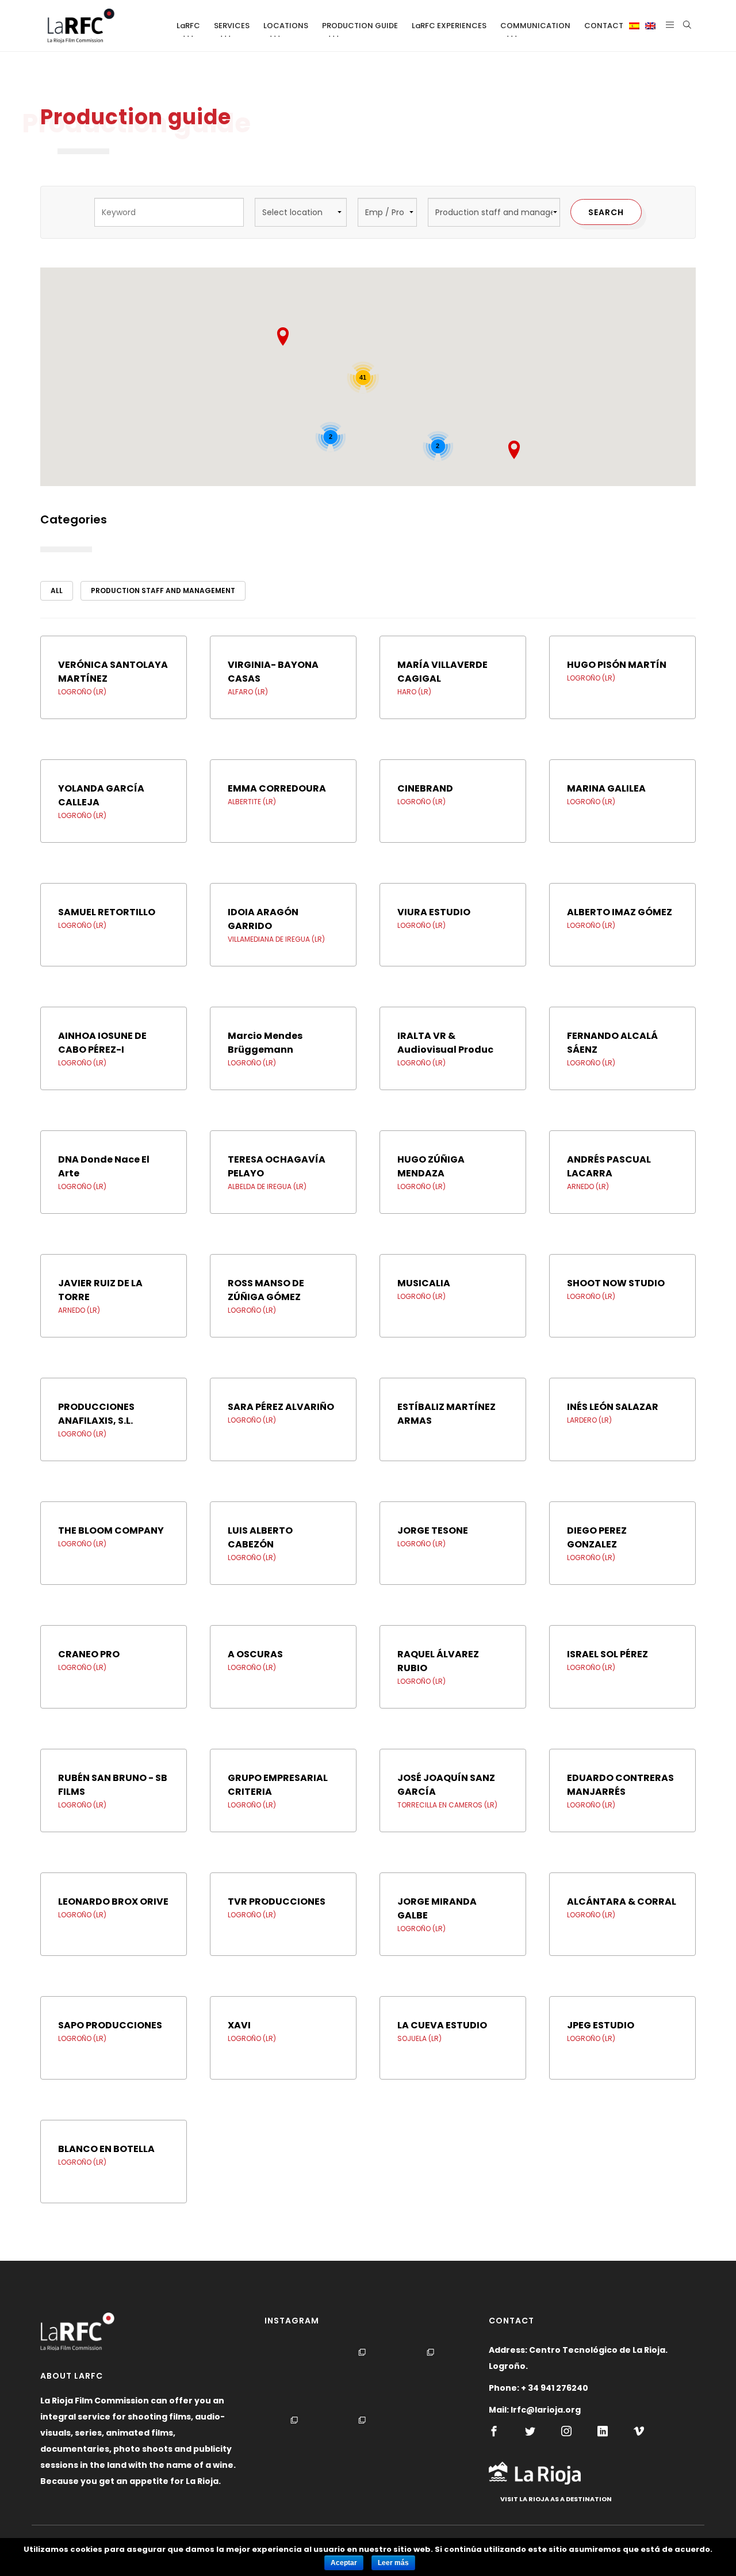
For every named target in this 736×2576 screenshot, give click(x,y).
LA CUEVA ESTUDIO (442, 2025)
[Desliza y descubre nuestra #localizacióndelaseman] (365, 2446)
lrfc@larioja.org (546, 2410)
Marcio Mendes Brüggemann (265, 1043)
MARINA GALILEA (606, 788)
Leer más (393, 2563)
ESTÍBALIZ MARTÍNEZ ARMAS (446, 1414)
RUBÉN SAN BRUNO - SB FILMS (113, 1785)
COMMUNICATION (535, 26)
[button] (514, 450)
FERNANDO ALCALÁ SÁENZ (612, 1043)
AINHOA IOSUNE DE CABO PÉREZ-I (102, 1043)
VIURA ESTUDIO (434, 912)
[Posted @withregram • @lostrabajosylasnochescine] (433, 2378)
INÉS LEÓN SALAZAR (613, 1407)
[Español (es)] (634, 26)
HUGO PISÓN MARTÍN (617, 665)
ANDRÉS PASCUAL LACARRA (609, 1166)
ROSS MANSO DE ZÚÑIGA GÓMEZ (266, 1290)
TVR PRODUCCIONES (277, 1902)
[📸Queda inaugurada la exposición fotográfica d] (297, 2378)
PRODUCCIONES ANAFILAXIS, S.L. (96, 1414)
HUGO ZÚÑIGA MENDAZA (431, 1166)
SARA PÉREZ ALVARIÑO (281, 1407)
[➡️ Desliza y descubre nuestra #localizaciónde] (365, 2378)
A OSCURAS (255, 1654)
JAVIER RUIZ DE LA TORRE (100, 1290)
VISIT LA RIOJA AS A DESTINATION (556, 2499)
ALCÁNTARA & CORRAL (622, 1902)
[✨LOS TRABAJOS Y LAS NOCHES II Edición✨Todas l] (433, 2446)
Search (606, 212)
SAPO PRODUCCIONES (110, 2025)
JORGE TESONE (433, 1530)
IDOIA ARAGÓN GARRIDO (263, 919)
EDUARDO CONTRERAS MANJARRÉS (620, 1785)
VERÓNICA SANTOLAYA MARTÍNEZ (113, 672)
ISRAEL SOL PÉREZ (607, 1654)
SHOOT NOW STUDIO (616, 1283)
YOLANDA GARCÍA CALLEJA (101, 795)
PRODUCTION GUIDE (360, 26)
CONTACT (604, 26)
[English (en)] (650, 26)
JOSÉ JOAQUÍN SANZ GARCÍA (446, 1785)
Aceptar (344, 2563)
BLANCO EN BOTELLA (106, 2149)
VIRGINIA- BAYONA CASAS (273, 672)
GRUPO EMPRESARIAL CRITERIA (278, 1785)
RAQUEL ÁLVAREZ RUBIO (438, 1661)
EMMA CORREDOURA (277, 788)
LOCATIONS (286, 26)
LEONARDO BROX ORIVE (113, 1902)
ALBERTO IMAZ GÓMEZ (620, 912)
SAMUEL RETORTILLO (107, 912)
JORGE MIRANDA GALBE (437, 1908)
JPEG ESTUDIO (601, 2025)
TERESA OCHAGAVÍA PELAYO (277, 1166)
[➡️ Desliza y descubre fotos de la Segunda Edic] (297, 2446)
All (57, 591)
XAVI (239, 2025)
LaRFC (188, 26)
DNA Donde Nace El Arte (104, 1166)
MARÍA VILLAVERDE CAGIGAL (442, 672)
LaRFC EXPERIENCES (449, 26)
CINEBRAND (425, 788)
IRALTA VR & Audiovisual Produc (445, 1043)
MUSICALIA (424, 1283)
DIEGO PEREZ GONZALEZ (597, 1537)
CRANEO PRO (89, 1654)
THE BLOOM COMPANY (111, 1530)
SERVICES (232, 26)
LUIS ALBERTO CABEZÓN (260, 1537)
